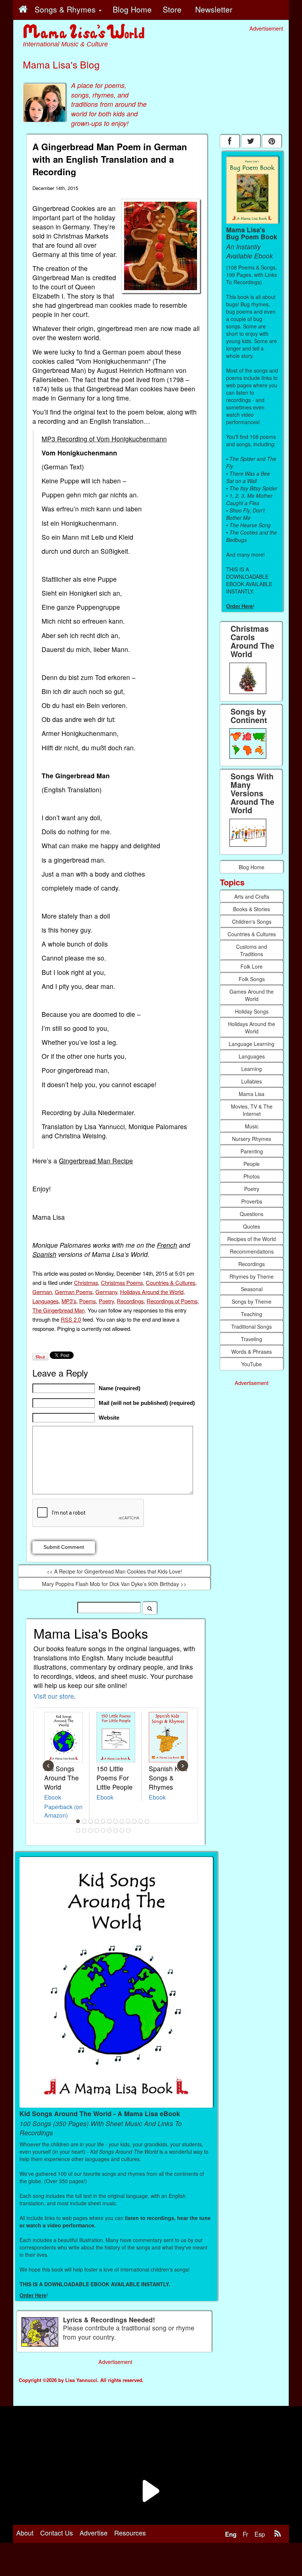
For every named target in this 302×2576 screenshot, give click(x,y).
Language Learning (252, 1044)
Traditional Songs (252, 1326)
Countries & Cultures (171, 1282)
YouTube (252, 1364)
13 (78, 1830)
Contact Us (57, 2533)
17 (103, 1830)
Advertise (94, 2533)
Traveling (252, 1339)
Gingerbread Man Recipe (96, 1161)
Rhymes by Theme (252, 1276)
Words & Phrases (252, 1352)
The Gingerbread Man (59, 1310)
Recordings (130, 1301)
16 (97, 1830)
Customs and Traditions (252, 950)
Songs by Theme (252, 1301)
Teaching (252, 1314)
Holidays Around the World (152, 1292)
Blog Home (252, 867)
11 (141, 1821)
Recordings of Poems (172, 1301)
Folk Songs (252, 979)
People (252, 1164)
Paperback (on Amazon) (63, 1811)
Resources (130, 2533)
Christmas (86, 1282)
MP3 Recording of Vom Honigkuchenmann (104, 439)
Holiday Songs (252, 1011)
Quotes (252, 1226)
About (25, 2533)
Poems (87, 1301)
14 (84, 1830)
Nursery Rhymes (252, 1139)
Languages (45, 1301)
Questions (252, 1214)
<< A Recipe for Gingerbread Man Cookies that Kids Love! (114, 1571)
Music (252, 1126)
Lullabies (252, 1081)
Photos (252, 1176)
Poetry (106, 1301)
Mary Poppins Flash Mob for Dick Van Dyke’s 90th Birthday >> (114, 1584)
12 (147, 1821)
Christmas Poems (122, 1282)
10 (134, 1821)
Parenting (252, 1151)
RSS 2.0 (71, 1319)
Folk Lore (252, 966)
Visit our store (54, 1696)
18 (109, 1830)
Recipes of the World (252, 1239)
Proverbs (252, 1201)
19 (116, 1830)
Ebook (53, 1797)
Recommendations (252, 1251)
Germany (106, 1292)
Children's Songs (252, 921)
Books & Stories (252, 909)
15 (91, 1830)
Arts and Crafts (252, 896)
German (42, 1292)
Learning (252, 1069)
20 (122, 1830)
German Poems (74, 1292)
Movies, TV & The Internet (252, 1110)
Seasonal (252, 1289)
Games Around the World (252, 995)
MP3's (69, 1301)
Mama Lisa (252, 1094)
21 (128, 1830)
